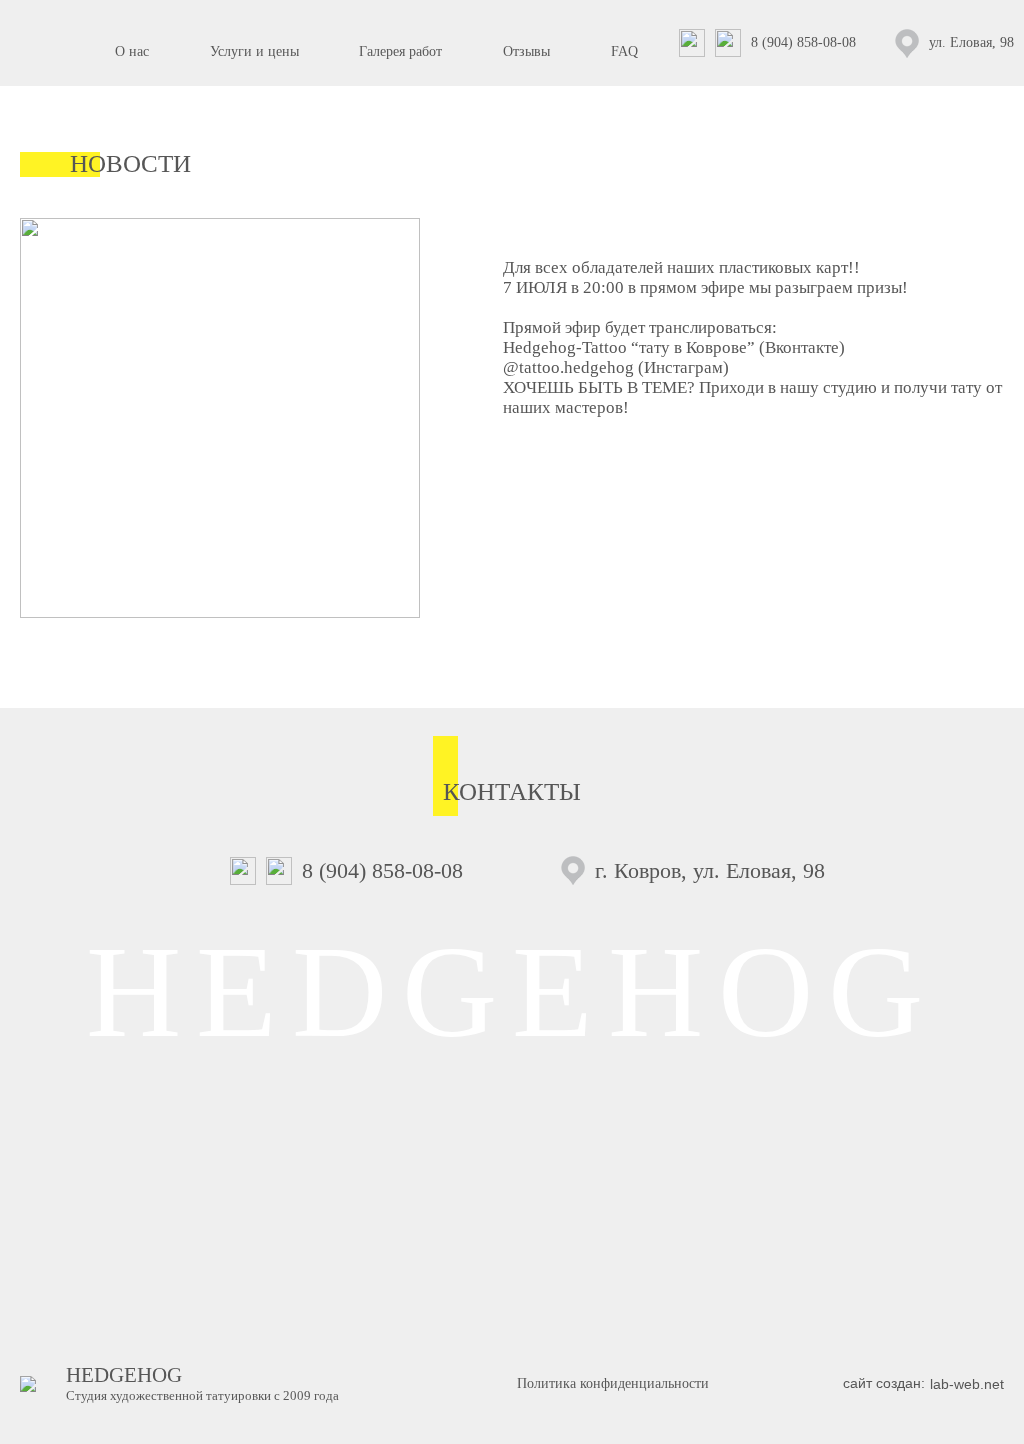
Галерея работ (400, 51)
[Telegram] (733, 43)
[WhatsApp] (697, 43)
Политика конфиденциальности (613, 1383)
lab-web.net (967, 1384)
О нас (132, 51)
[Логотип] (50, 43)
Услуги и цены (254, 51)
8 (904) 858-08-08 (803, 42)
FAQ (624, 51)
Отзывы (526, 51)
